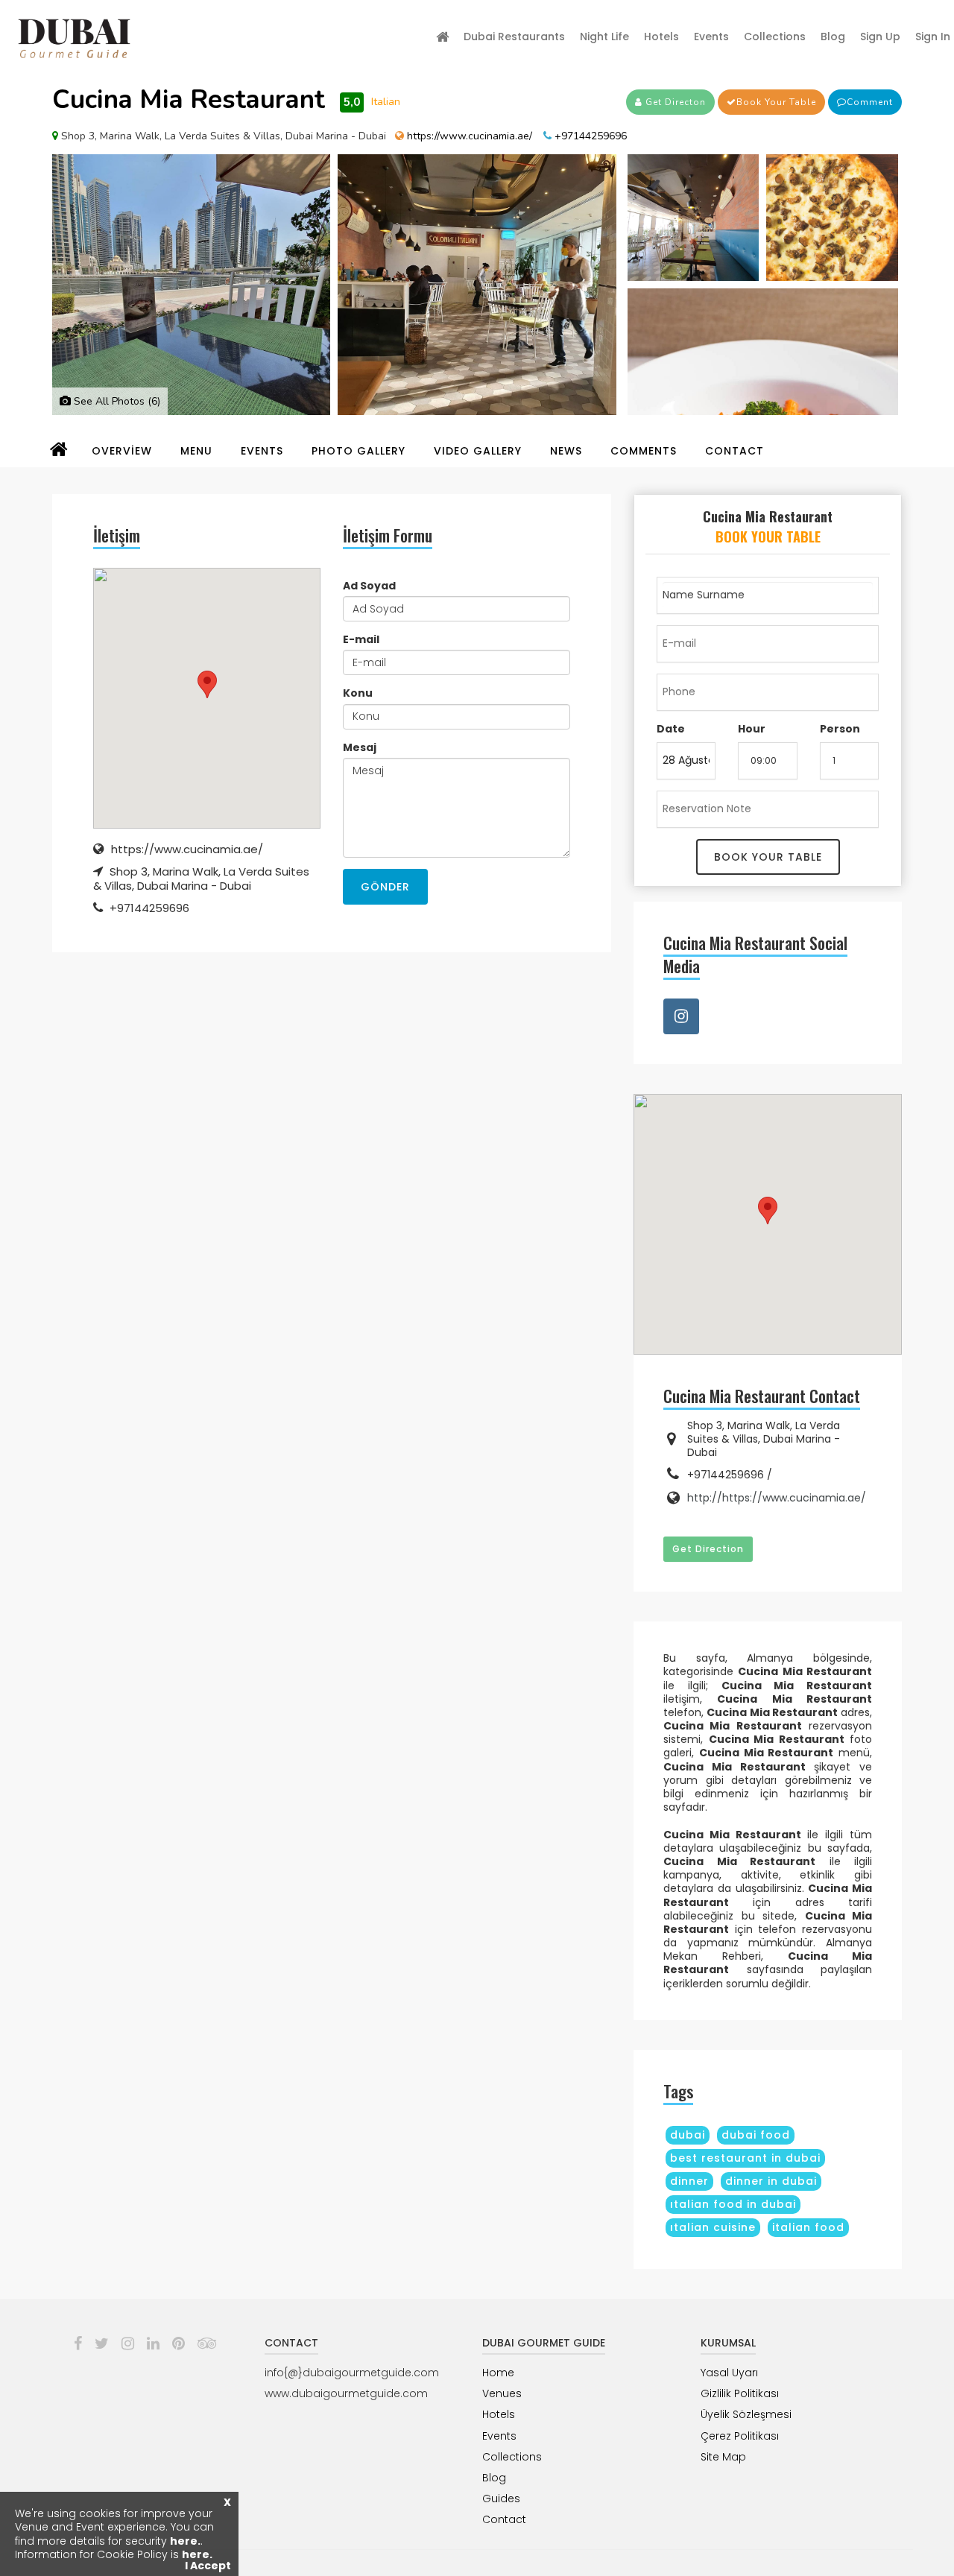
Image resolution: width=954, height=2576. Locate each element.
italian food (808, 2227)
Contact (504, 2519)
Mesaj (360, 747)
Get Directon (674, 102)
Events (711, 37)
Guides (501, 2499)
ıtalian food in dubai (733, 2204)
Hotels (661, 37)
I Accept (208, 2566)
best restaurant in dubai (745, 2158)
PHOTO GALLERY (358, 451)
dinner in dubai (771, 2181)
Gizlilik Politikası (740, 2393)
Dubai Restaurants (514, 37)
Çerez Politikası (740, 2436)
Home (498, 2373)
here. (185, 2541)
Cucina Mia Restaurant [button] (768, 526)
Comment (870, 102)
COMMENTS (644, 451)
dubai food (756, 2135)
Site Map (723, 2457)
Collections (775, 37)
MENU (196, 451)
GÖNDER (385, 887)
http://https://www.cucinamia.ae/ (777, 1498)
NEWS (566, 451)
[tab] (768, 530)
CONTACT (735, 451)
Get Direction (708, 1549)
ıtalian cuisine (713, 2227)
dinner (689, 2181)
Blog (833, 37)
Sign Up (880, 37)
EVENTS (262, 451)
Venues (502, 2393)
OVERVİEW (122, 451)
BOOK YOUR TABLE (768, 857)
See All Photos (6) (116, 401)
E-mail (361, 639)
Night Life (604, 37)
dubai (688, 2135)
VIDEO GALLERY (478, 451)
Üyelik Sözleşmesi (746, 2414)
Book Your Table (776, 102)
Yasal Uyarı (729, 2373)
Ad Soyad (369, 586)
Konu (358, 693)
